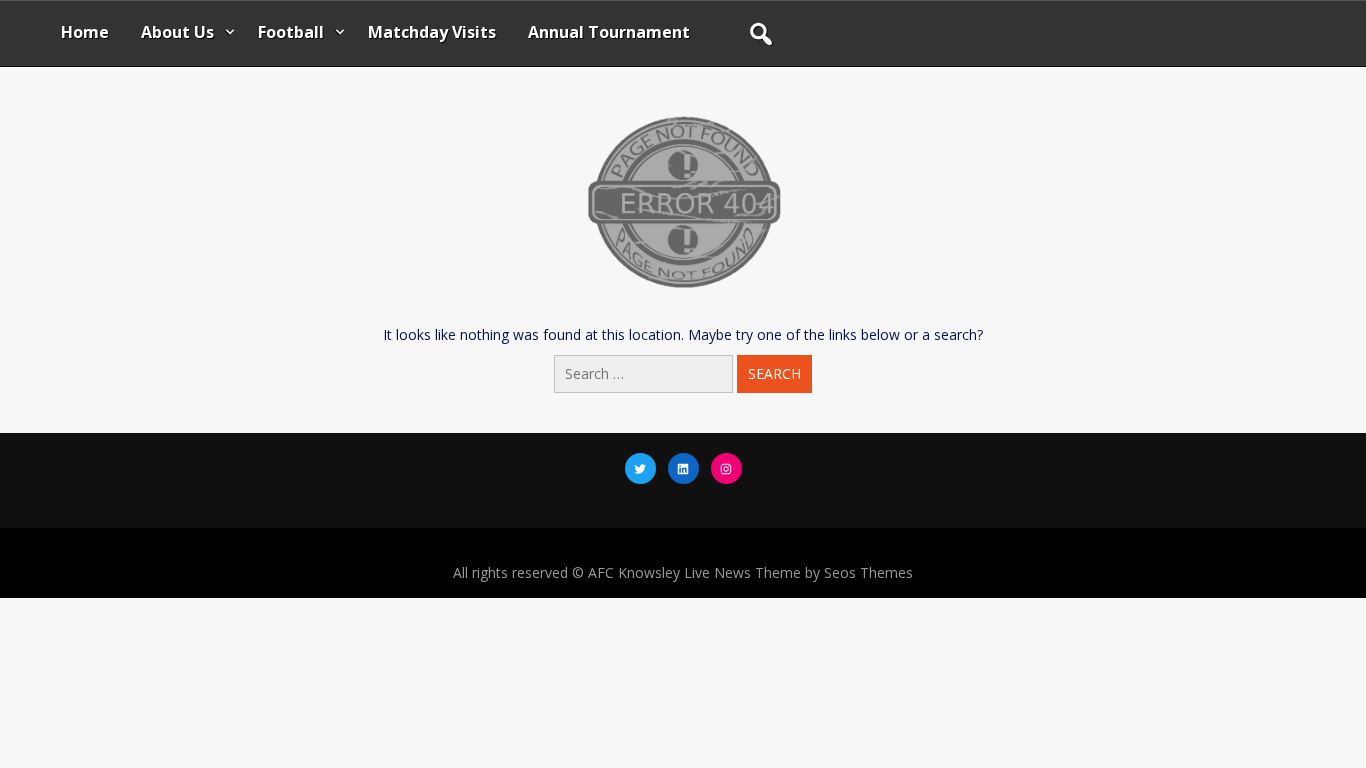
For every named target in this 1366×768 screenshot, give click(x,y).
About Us (177, 32)
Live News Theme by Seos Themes (798, 572)
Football (291, 32)
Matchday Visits (432, 32)
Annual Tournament (609, 32)
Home (85, 32)
